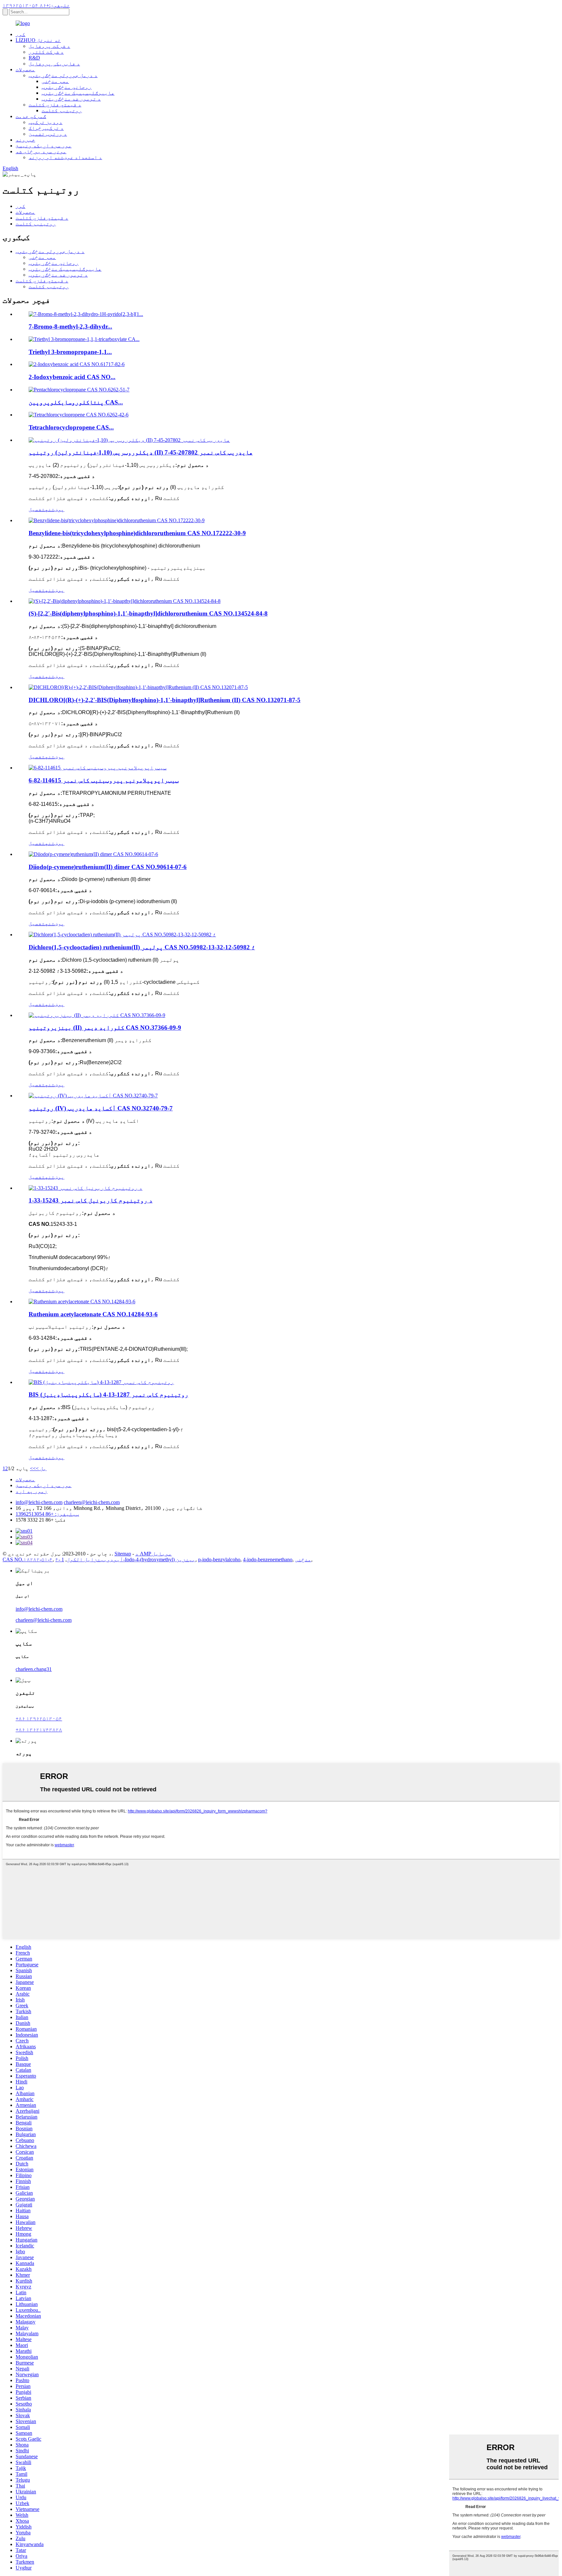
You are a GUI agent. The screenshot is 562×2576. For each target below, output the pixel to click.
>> (33, 1468)
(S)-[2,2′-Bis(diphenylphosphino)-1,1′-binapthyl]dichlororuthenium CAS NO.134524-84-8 (148, 613)
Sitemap (123, 1554)
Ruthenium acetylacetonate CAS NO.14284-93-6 (93, 1314)
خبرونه (25, 140)
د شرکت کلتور (46, 52)
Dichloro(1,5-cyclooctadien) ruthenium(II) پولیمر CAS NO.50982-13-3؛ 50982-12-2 (142, 947)
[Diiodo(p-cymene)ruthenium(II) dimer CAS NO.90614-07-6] (93, 854)
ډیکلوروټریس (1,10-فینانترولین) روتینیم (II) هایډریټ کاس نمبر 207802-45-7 (141, 452)
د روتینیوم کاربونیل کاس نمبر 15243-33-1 (91, 1200)
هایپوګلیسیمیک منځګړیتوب (78, 93)
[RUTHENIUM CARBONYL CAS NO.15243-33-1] (86, 1188)
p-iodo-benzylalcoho (219, 1559)
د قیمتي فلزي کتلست (55, 105)
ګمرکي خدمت (31, 116)
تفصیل (37, 509)
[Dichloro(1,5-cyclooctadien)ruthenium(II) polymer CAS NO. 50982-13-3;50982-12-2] (122, 935)
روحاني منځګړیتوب (67, 87)
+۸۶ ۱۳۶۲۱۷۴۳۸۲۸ (39, 1730)
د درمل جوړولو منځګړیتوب (63, 75)
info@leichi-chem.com (39, 1502)
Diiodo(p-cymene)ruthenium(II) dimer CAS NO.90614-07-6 (108, 867)
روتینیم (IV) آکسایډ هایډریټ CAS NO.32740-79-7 (101, 1108)
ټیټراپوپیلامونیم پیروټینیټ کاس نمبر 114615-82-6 (104, 780)
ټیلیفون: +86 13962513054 (47, 1514)
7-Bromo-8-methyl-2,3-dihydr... (70, 326)
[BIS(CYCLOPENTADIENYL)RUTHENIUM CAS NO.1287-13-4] (101, 1382)
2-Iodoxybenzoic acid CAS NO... (72, 377)
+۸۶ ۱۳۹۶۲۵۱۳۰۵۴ (39, 1719)
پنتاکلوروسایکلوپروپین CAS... (76, 402)
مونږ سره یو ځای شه (41, 151)
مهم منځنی (55, 81)
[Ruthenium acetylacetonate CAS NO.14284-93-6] (82, 1302)
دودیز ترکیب (46, 122)
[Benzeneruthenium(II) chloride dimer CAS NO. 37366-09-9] (97, 1015)
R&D (34, 58)
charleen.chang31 (34, 1669)
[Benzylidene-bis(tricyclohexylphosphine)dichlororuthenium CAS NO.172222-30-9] (117, 520)
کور (20, 34)
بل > (41, 1468)
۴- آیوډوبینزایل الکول (89, 1559)
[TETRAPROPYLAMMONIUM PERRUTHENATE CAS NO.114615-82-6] (98, 768)
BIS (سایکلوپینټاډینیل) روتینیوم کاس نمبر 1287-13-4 (108, 1395)
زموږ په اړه (32, 1491)
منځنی (303, 1559)
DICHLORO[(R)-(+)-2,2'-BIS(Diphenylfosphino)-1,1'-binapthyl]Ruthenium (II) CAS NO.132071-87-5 (165, 700)
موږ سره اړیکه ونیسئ (44, 146)
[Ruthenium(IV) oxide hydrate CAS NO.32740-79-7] (93, 1096)
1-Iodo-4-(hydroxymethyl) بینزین (128, 1559)
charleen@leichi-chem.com (92, 1502)
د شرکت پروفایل (49, 46)
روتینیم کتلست (62, 110)
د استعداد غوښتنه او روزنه (65, 157)
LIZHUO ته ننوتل (38, 40)
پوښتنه (55, 509)
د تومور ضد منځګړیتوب (71, 99)
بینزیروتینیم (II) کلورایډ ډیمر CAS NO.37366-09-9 (105, 1028)
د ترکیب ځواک (46, 128)
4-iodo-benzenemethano (268, 1559)
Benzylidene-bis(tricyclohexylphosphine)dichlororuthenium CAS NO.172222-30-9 (137, 533)
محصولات (25, 69)
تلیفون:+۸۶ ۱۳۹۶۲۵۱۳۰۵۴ (36, 5)
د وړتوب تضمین (48, 134)
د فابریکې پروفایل (54, 64)
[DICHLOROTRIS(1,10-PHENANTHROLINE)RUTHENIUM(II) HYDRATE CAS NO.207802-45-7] (129, 440)
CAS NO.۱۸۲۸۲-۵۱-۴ (28, 1559)
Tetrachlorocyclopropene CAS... (71, 427)
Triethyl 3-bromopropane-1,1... (70, 352)
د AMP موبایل (154, 1554)
